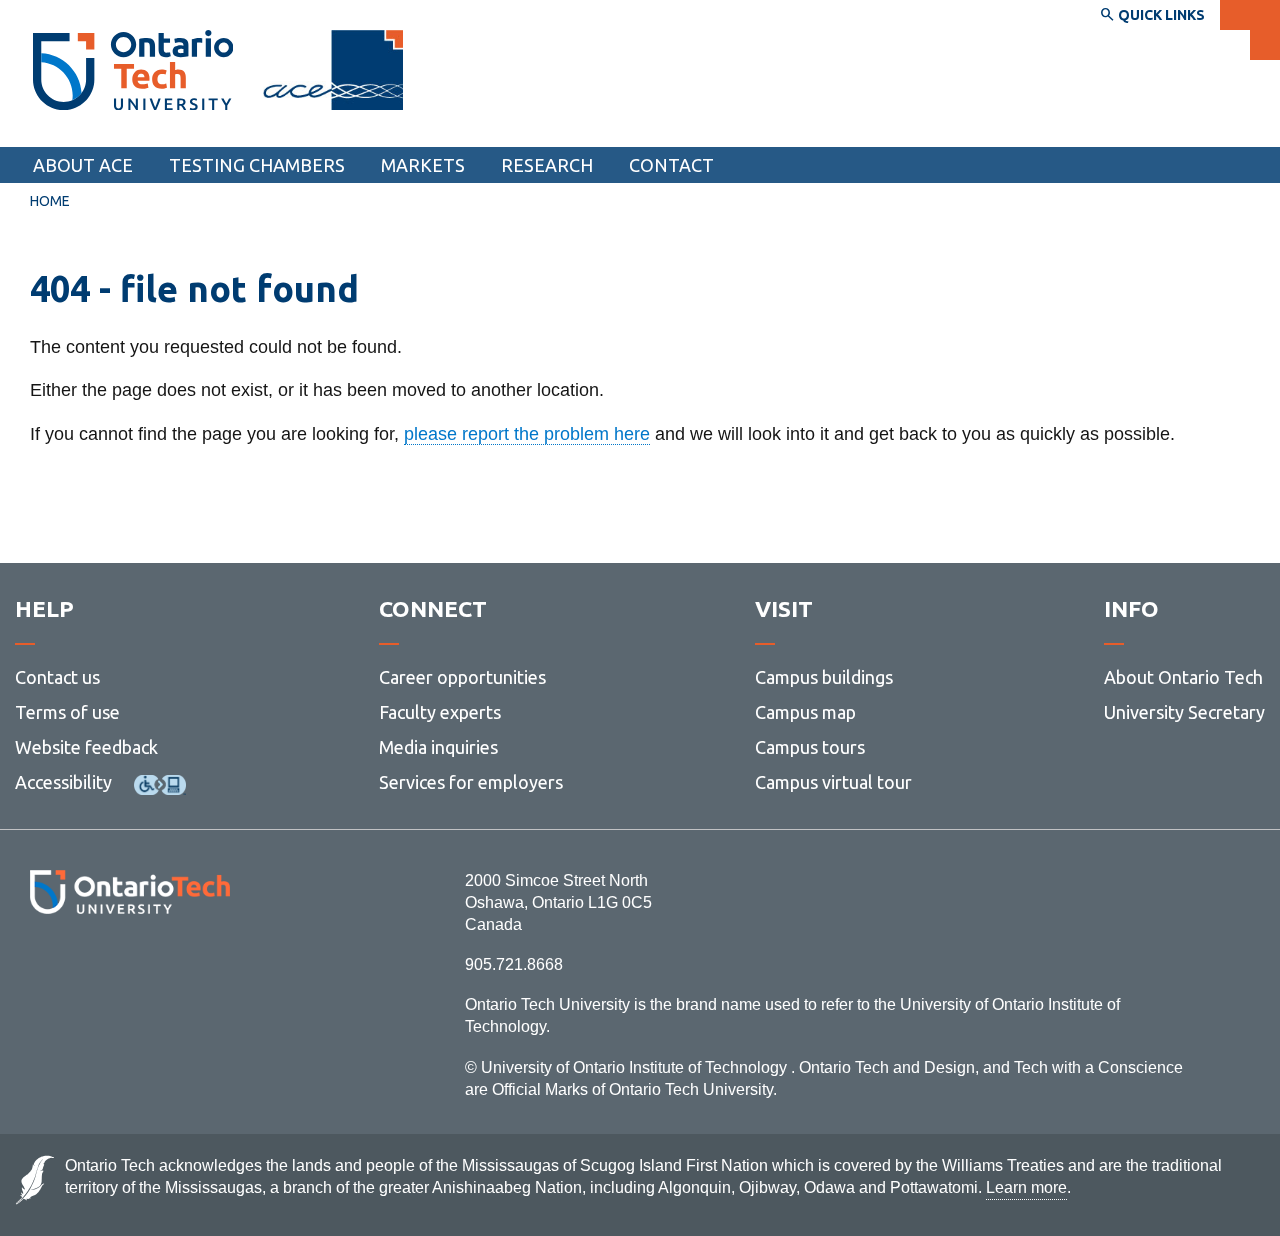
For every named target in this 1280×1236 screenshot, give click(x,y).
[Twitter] (85, 968)
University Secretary (1184, 712)
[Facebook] (40, 968)
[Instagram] (129, 968)
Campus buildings (824, 677)
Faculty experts (440, 712)
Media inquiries (438, 747)
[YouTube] (219, 968)
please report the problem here (527, 434)
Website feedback (86, 747)
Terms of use (67, 712)
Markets (423, 165)
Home (50, 201)
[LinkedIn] (174, 968)
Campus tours (810, 747)
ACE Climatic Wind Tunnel (149, 128)
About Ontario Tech (1183, 677)
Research (547, 165)
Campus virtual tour (833, 782)
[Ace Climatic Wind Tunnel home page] (133, 70)
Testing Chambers (257, 165)
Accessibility (63, 782)
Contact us (57, 677)
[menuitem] (671, 165)
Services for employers (471, 782)
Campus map (805, 712)
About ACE (83, 165)
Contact (671, 165)
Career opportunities (462, 677)
